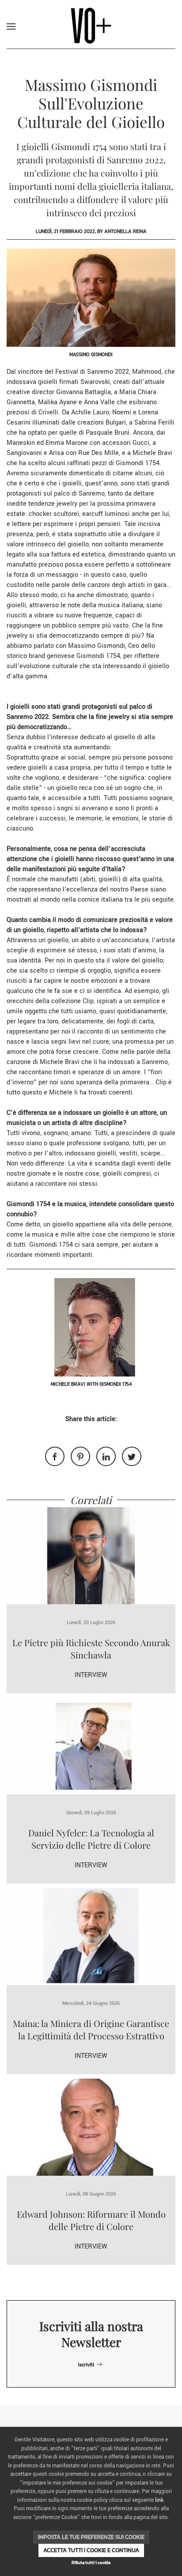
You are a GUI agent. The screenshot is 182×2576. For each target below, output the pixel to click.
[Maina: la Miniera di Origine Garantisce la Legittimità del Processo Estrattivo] (91, 1936)
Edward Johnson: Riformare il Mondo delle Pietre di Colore (91, 2220)
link (159, 2500)
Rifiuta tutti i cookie (91, 2563)
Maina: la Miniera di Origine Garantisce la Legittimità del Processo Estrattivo (91, 2029)
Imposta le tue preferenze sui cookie (91, 2537)
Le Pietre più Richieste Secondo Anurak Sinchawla (91, 1649)
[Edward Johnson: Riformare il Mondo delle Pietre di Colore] (91, 2127)
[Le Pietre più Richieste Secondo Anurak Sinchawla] (91, 1555)
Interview (91, 1675)
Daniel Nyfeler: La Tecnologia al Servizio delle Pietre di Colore (91, 1839)
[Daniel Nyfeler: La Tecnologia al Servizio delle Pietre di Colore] (91, 1746)
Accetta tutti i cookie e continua (91, 2550)
